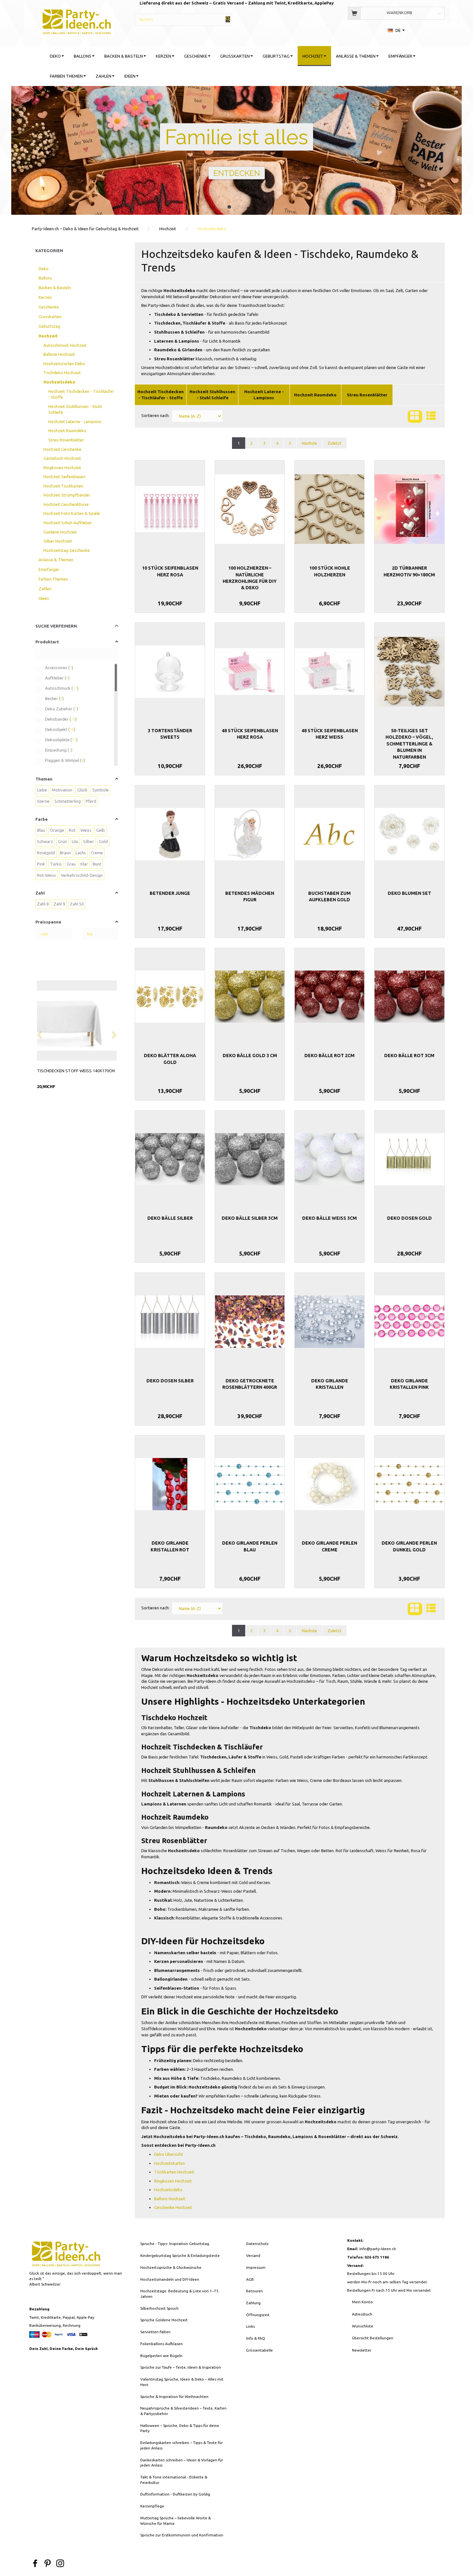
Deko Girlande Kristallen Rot (170, 1546)
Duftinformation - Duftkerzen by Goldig (175, 2494)
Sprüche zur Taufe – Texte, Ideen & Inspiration (181, 2367)
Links (250, 2326)
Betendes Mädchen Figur (250, 896)
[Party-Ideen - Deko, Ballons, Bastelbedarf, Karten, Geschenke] (77, 21)
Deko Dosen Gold (409, 1218)
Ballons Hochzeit (170, 2199)
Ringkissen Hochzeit (173, 2181)
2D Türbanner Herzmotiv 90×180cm (409, 571)
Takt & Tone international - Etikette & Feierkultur (174, 2480)
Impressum (256, 2267)
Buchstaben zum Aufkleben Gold (329, 896)
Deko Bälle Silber (170, 1218)
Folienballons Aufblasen (162, 2344)
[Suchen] (228, 19)
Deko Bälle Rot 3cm (409, 1056)
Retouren (255, 2291)
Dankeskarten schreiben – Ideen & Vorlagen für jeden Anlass (182, 2463)
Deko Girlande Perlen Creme (329, 1546)
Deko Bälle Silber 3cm (250, 1218)
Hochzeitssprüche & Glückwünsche (171, 2267)
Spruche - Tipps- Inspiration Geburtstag (175, 2244)
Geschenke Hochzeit (173, 2207)
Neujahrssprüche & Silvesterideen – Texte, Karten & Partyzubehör (183, 2411)
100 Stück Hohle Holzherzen (330, 571)
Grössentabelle (260, 2350)
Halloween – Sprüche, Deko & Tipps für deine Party (180, 2428)
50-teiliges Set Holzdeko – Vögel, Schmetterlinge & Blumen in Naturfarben (409, 744)
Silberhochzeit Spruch (159, 2308)
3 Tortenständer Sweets (170, 734)
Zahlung (253, 2303)
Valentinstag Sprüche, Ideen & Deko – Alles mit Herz (182, 2382)
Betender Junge (170, 893)
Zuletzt (334, 443)
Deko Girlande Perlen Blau (250, 1546)
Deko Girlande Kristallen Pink (409, 1384)
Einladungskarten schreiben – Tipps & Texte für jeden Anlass (181, 2445)
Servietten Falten (155, 2332)
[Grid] (415, 417)
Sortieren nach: (155, 415)
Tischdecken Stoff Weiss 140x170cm (76, 1071)
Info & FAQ (256, 2338)
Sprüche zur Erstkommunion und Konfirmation (182, 2535)
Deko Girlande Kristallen (330, 1384)
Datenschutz (257, 2244)
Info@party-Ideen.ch (378, 2249)
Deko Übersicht (169, 2154)
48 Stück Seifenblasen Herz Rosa (250, 734)
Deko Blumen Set (409, 893)
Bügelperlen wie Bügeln (161, 2356)
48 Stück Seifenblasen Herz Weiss (330, 734)
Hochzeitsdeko (168, 2190)
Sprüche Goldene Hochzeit (164, 2320)
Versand (253, 2255)
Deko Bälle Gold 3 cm (250, 1056)
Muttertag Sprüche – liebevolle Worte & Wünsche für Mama (176, 2521)
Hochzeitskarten (170, 2163)
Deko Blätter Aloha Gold (170, 1059)
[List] (431, 417)
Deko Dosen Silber (170, 1381)
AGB (250, 2279)
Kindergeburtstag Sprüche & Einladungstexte (180, 2255)
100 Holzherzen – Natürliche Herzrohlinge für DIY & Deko (250, 578)
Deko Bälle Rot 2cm (329, 1056)
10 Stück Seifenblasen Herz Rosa (170, 571)
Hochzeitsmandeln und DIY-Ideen (170, 2279)
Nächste (309, 443)
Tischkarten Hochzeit (174, 2172)
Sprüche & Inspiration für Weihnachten (174, 2396)
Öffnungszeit (258, 2315)
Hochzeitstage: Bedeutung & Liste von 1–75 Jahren (179, 2294)
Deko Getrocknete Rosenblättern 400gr (250, 1384)
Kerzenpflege (152, 2506)
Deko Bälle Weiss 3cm (329, 1218)
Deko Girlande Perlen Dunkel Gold (409, 1546)
